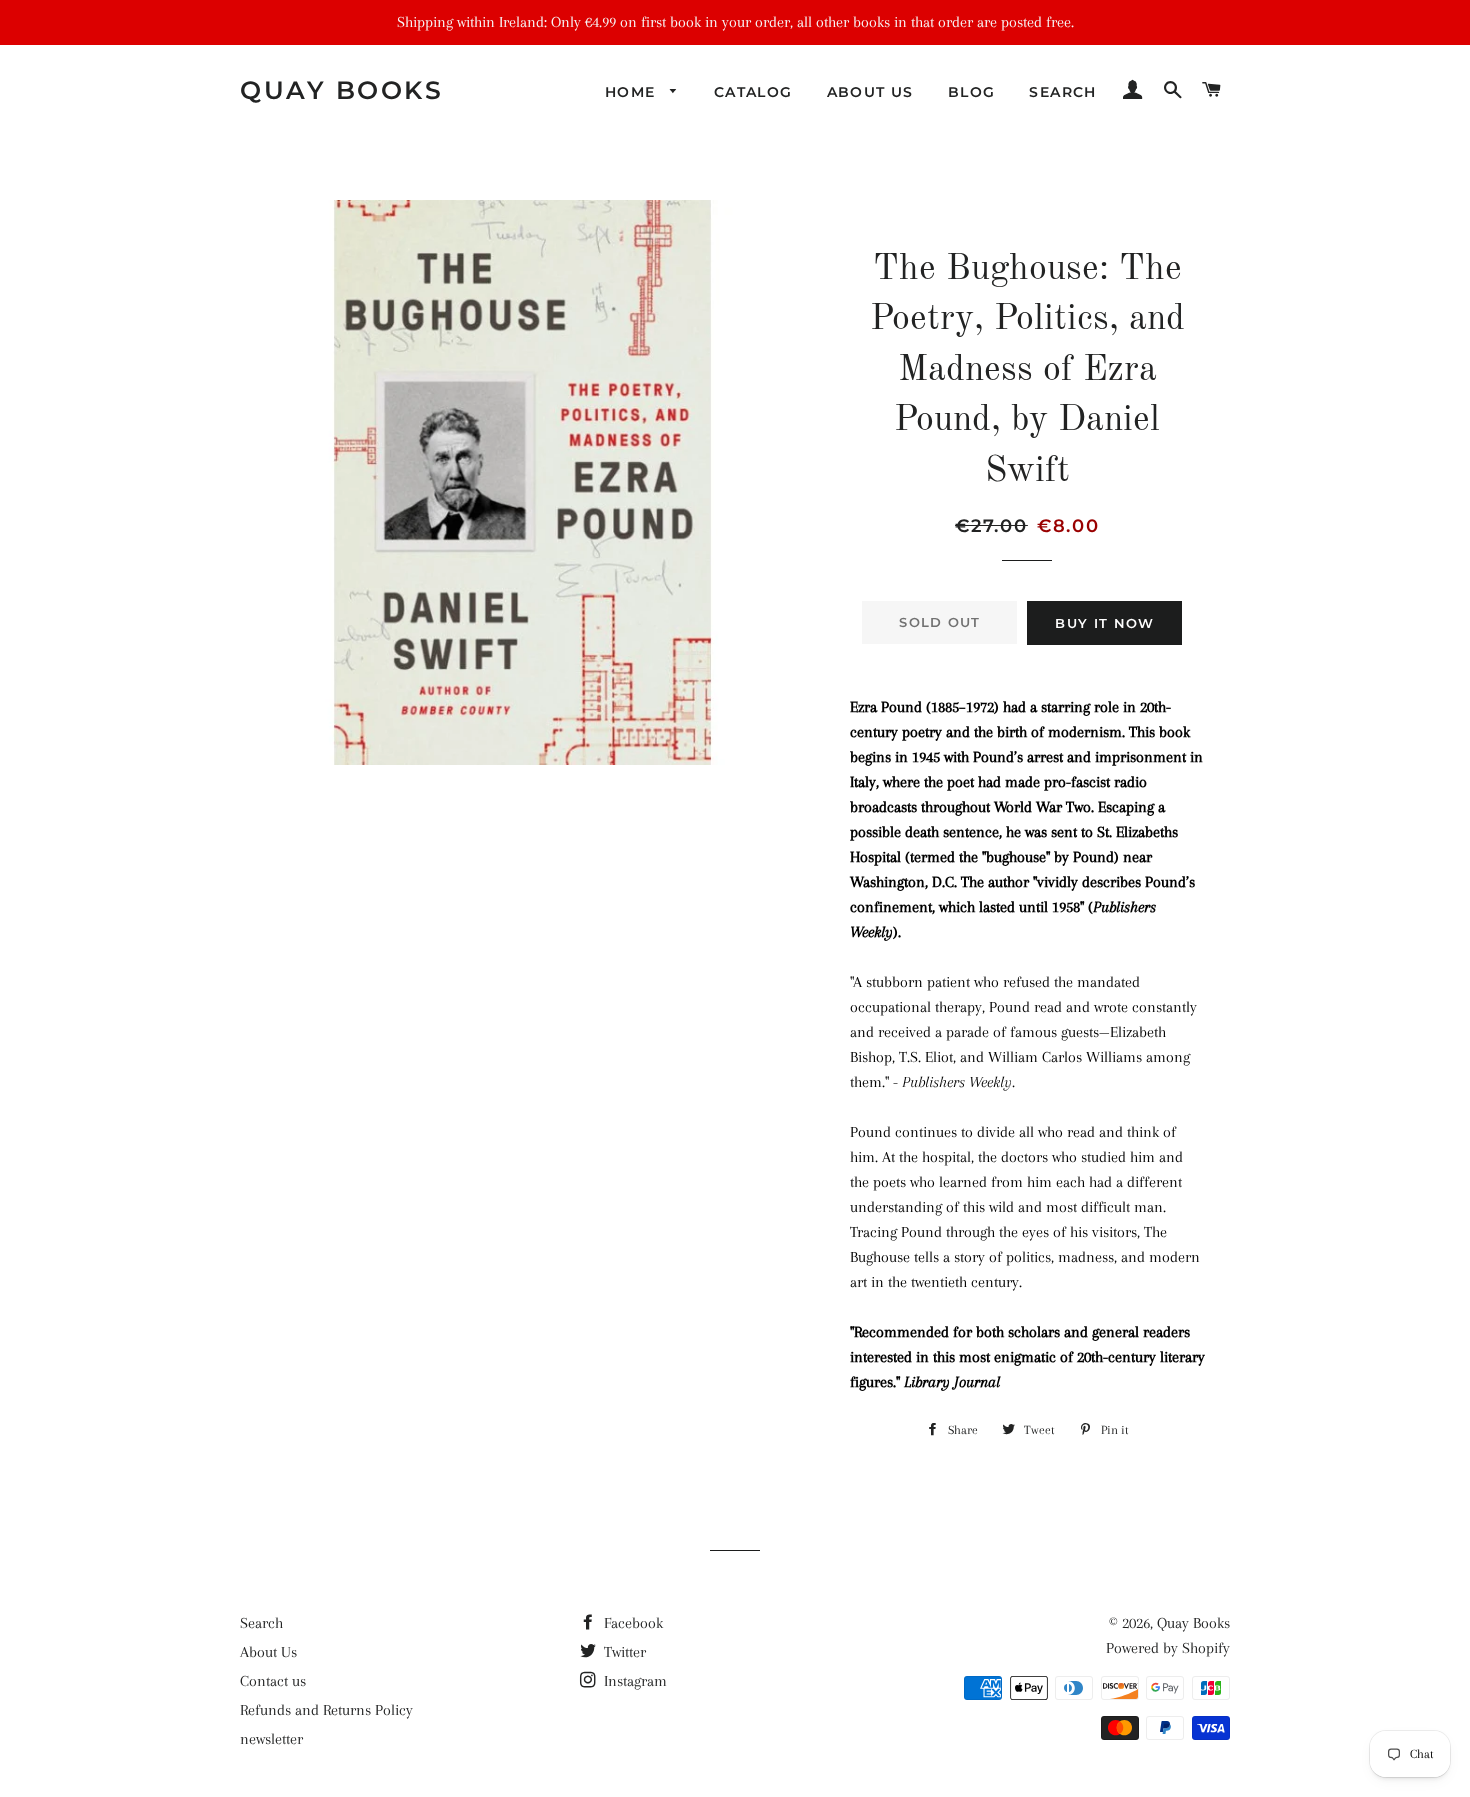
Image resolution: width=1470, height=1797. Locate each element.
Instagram (633, 1681)
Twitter (623, 1652)
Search (1062, 92)
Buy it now (1104, 623)
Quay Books (341, 90)
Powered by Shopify (1168, 1648)
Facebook (631, 1623)
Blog (972, 92)
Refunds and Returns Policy (326, 1710)
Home (633, 92)
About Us (870, 92)
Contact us (273, 1681)
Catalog (753, 92)
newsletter (271, 1739)
